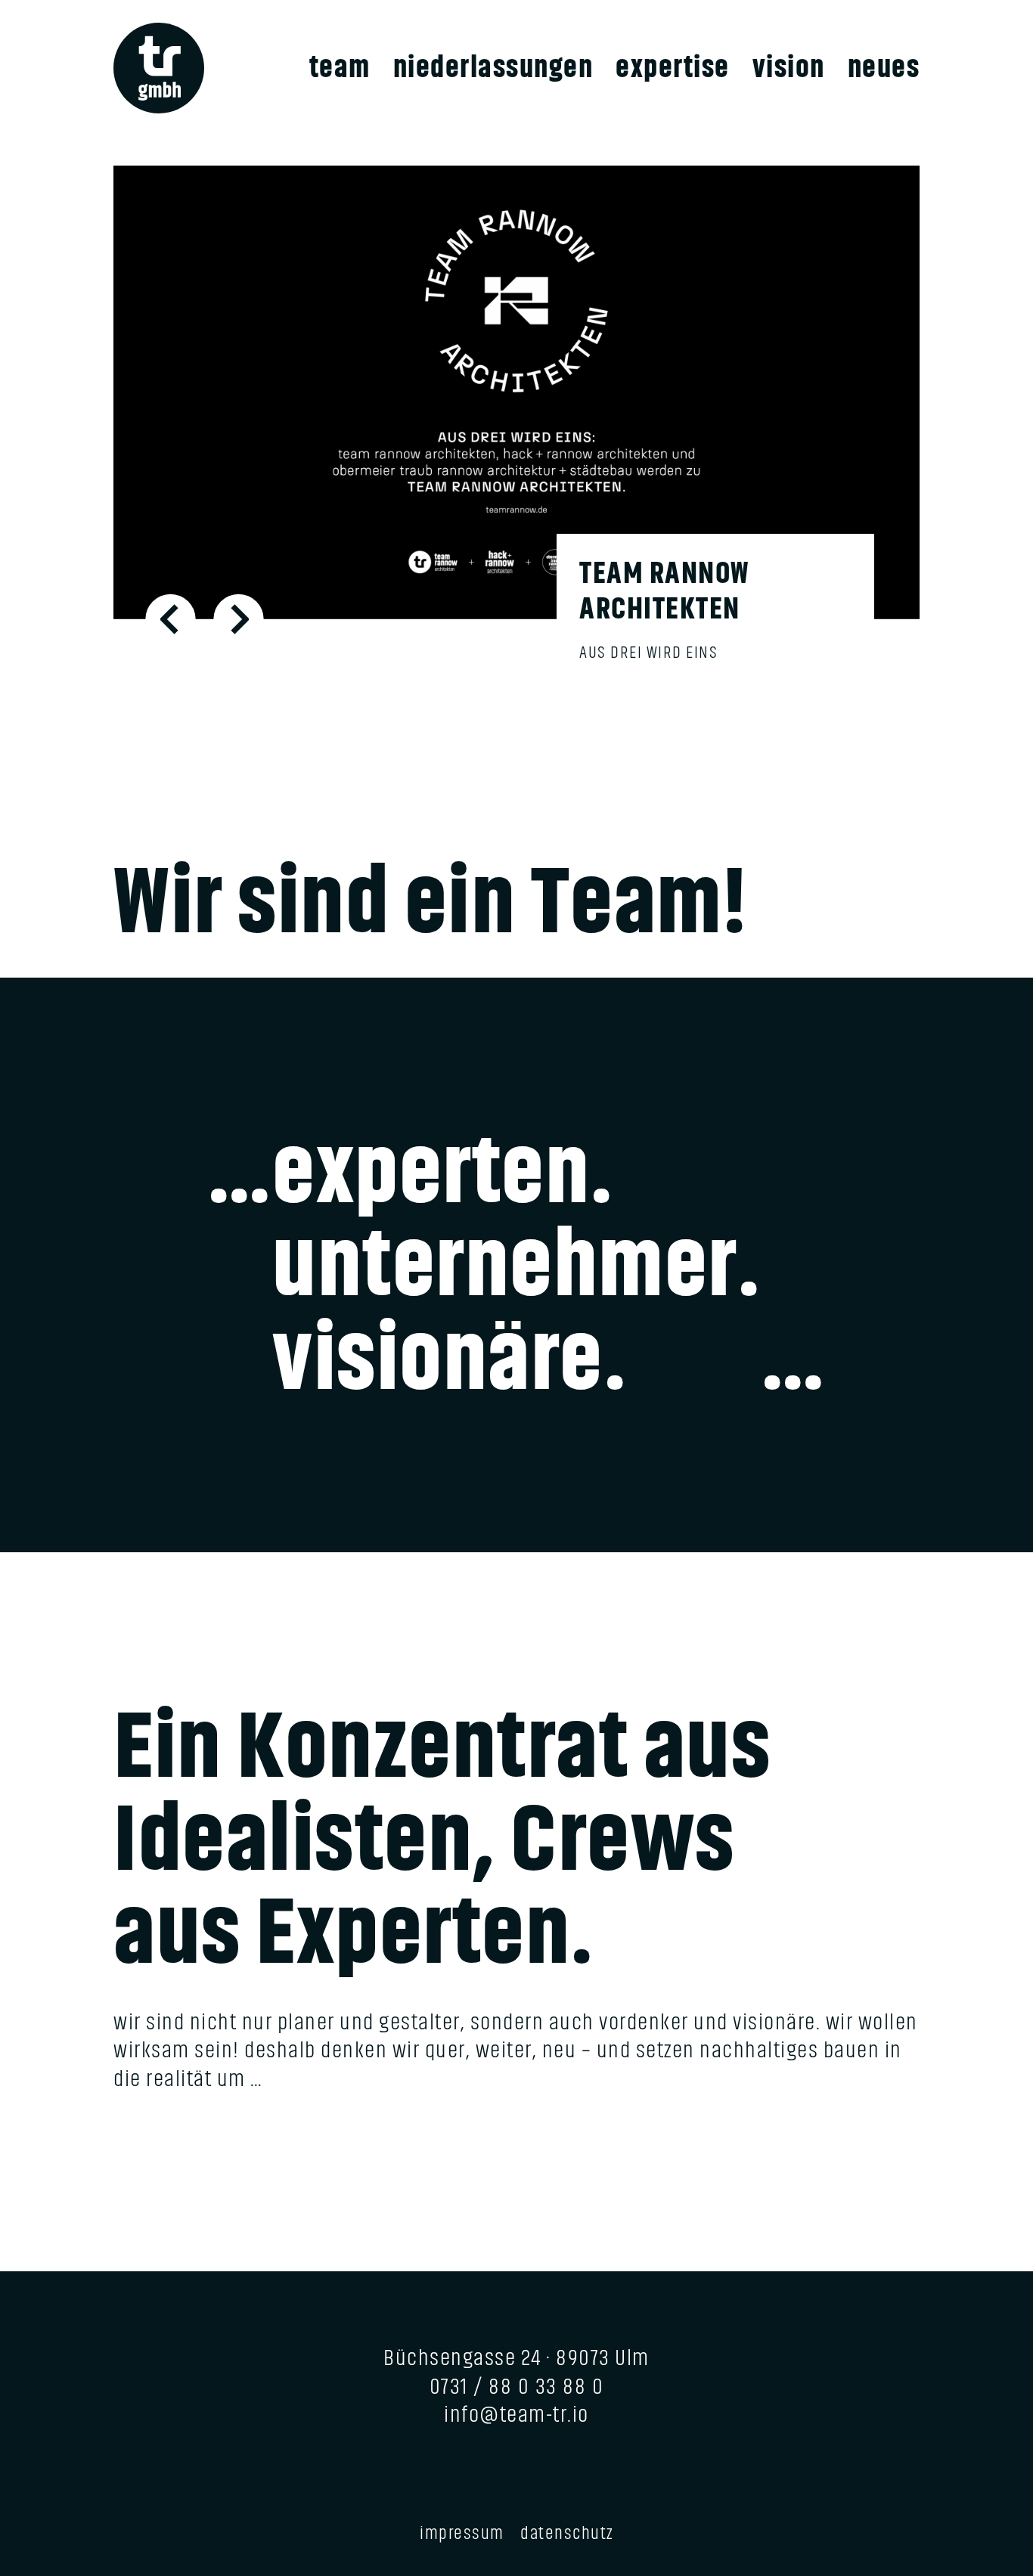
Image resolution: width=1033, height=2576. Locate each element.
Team (340, 68)
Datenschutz (567, 2533)
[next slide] (239, 619)
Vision (789, 68)
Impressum (462, 2533)
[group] (516, 437)
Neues (884, 68)
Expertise (673, 68)
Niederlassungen (493, 68)
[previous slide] (171, 619)
